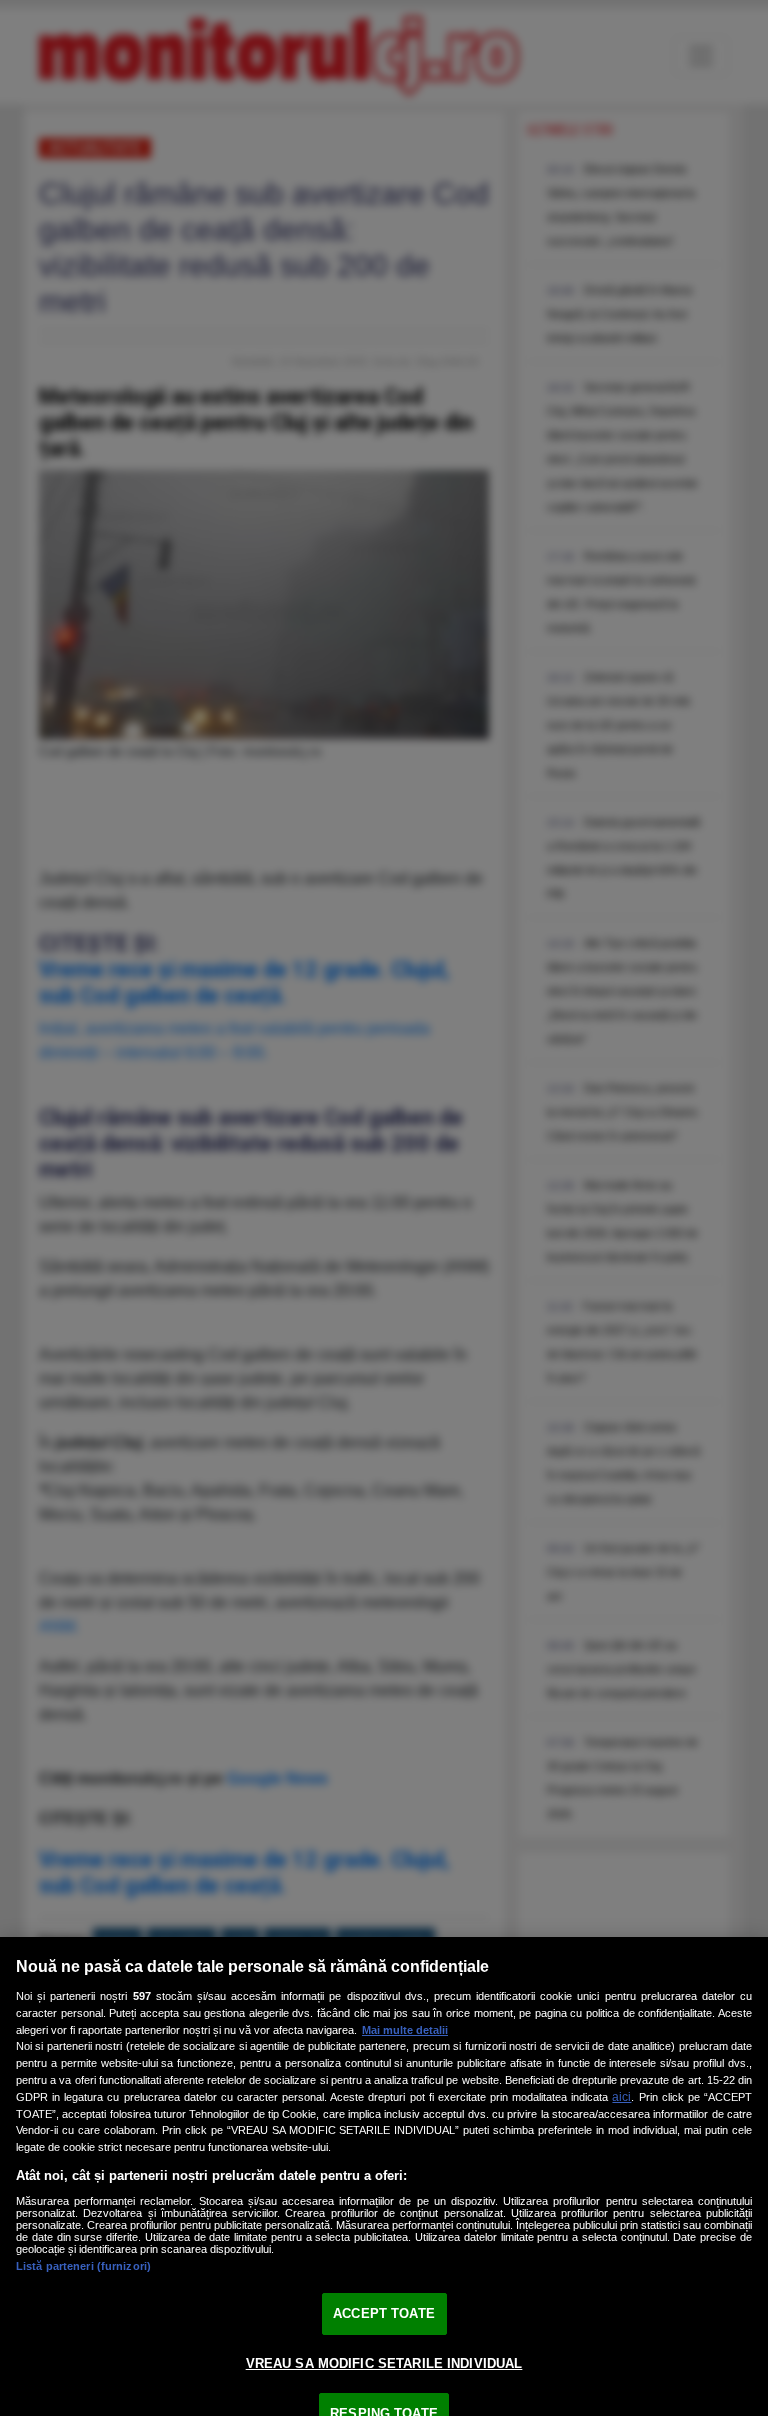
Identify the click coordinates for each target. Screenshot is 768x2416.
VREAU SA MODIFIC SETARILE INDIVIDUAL (384, 2363)
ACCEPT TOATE (384, 2313)
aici (621, 2097)
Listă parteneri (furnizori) (83, 2266)
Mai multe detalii (405, 2030)
